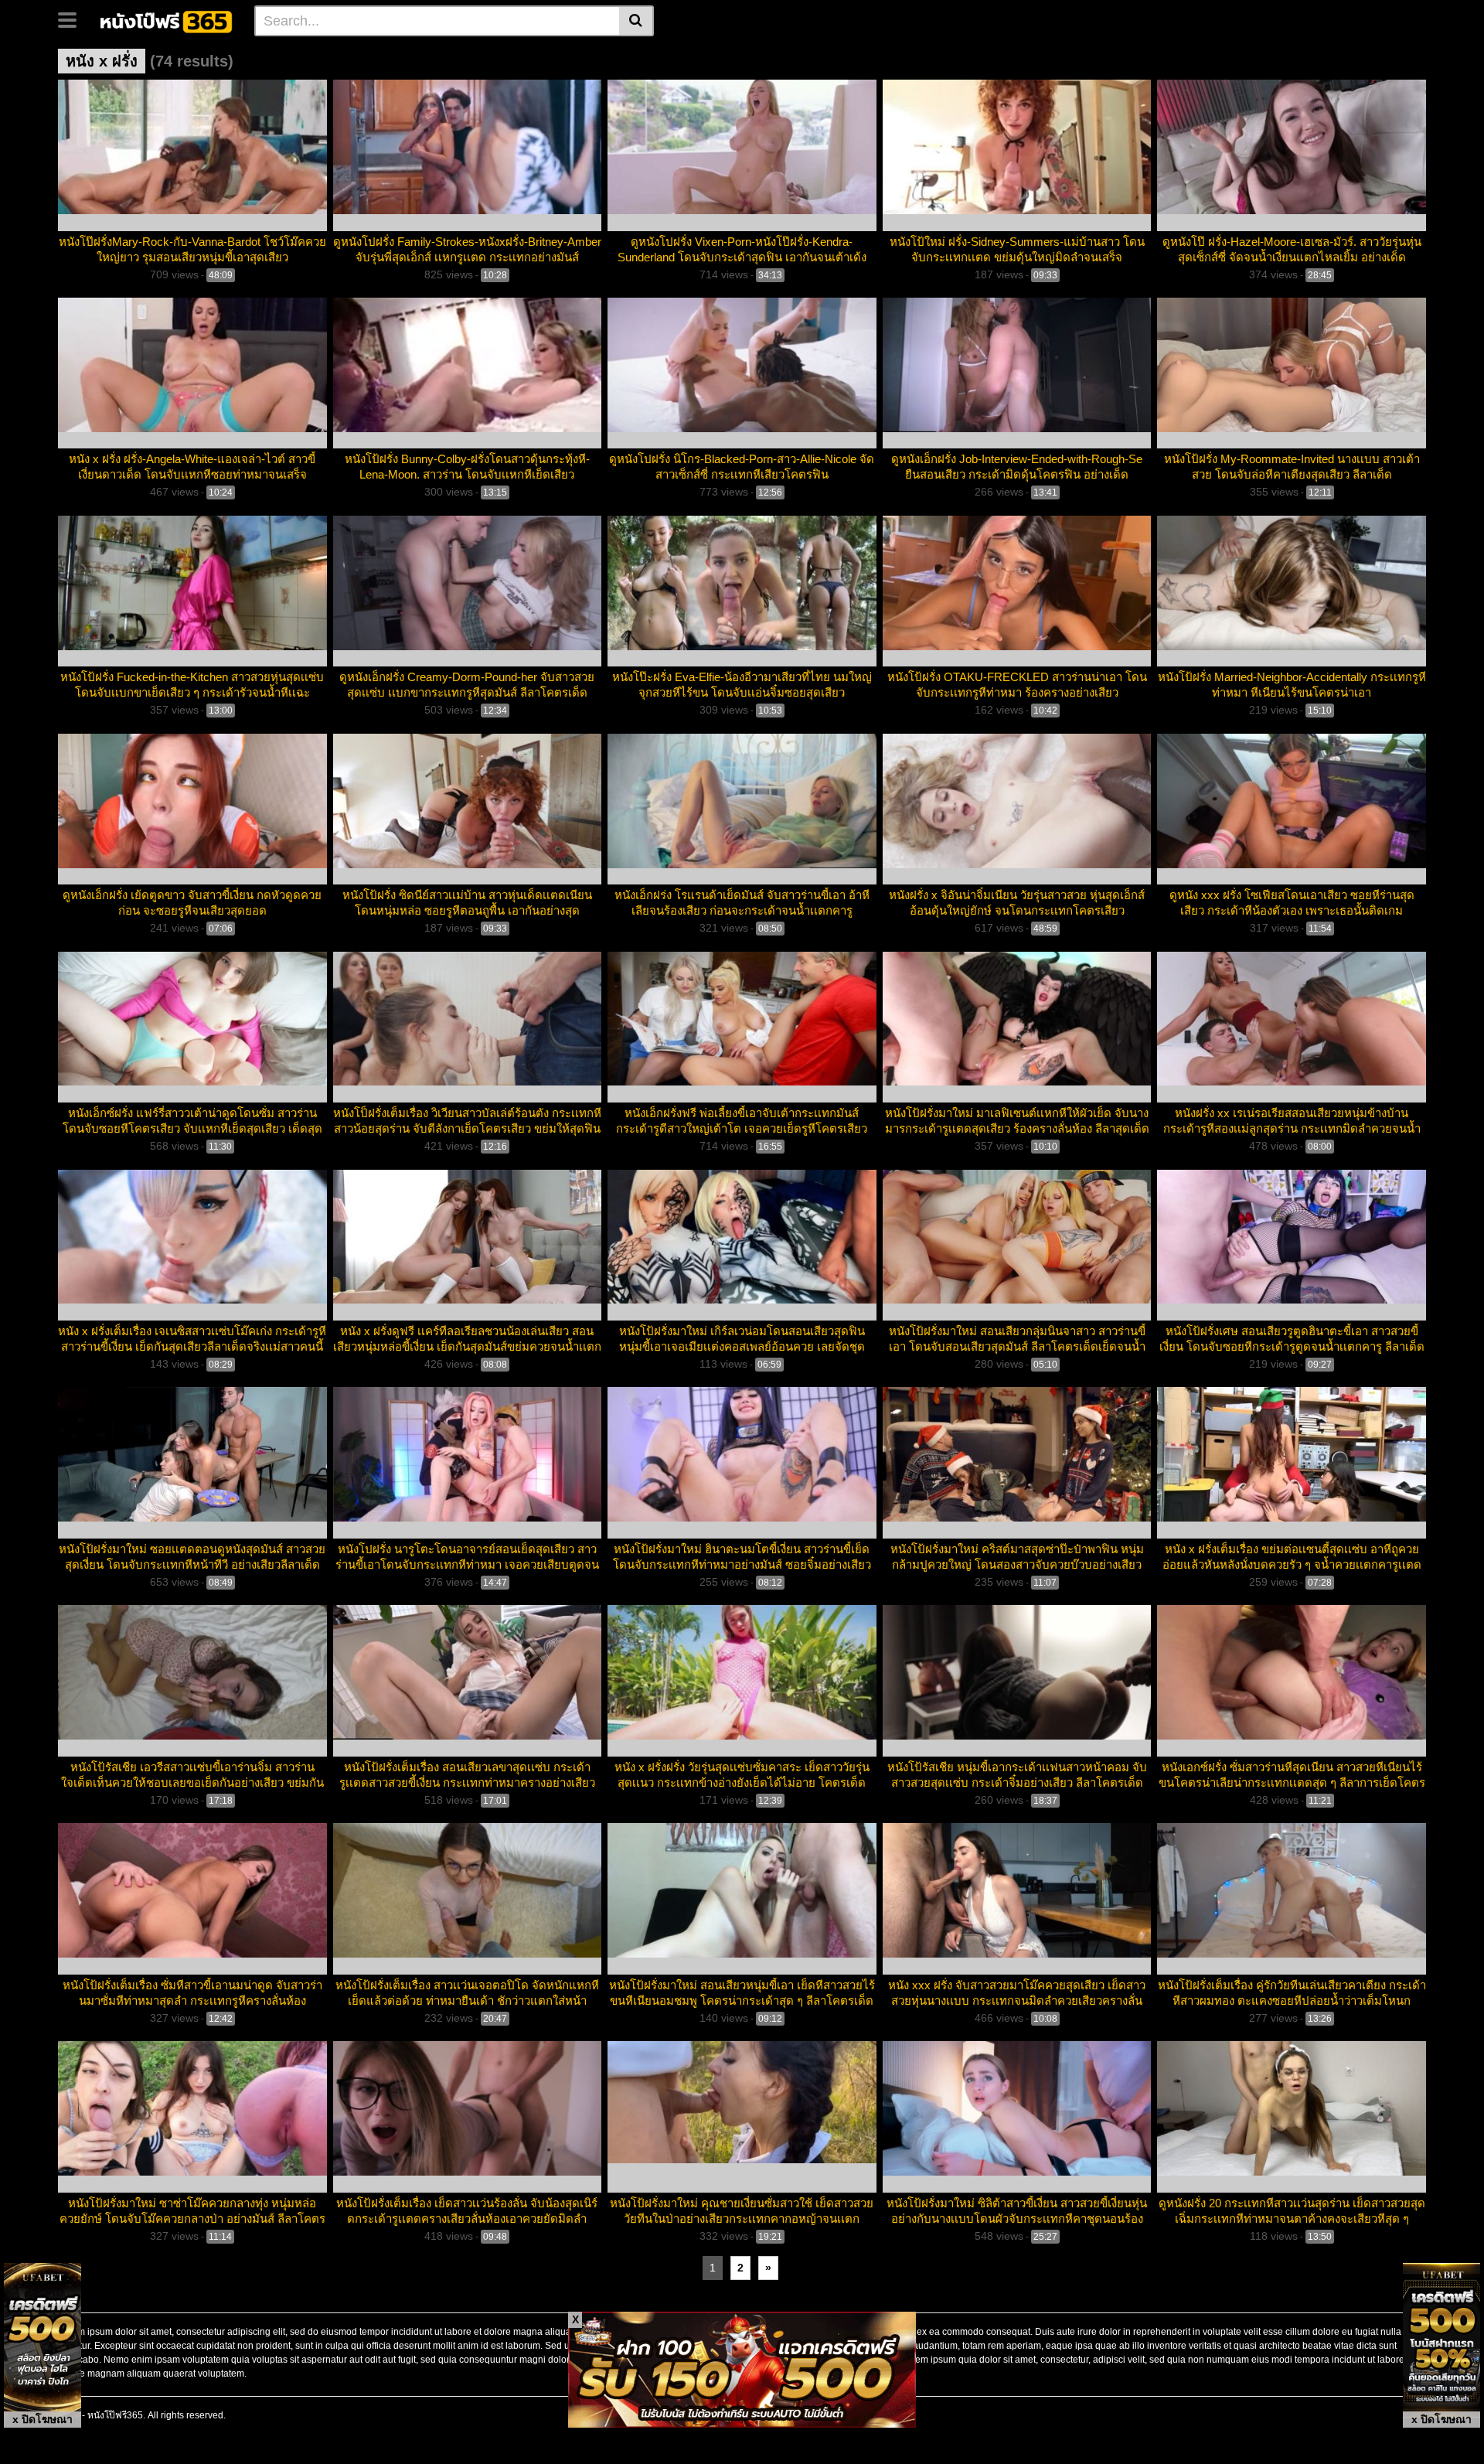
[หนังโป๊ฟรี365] (167, 20)
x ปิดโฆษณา (43, 2419)
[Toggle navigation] (73, 19)
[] (636, 21)
